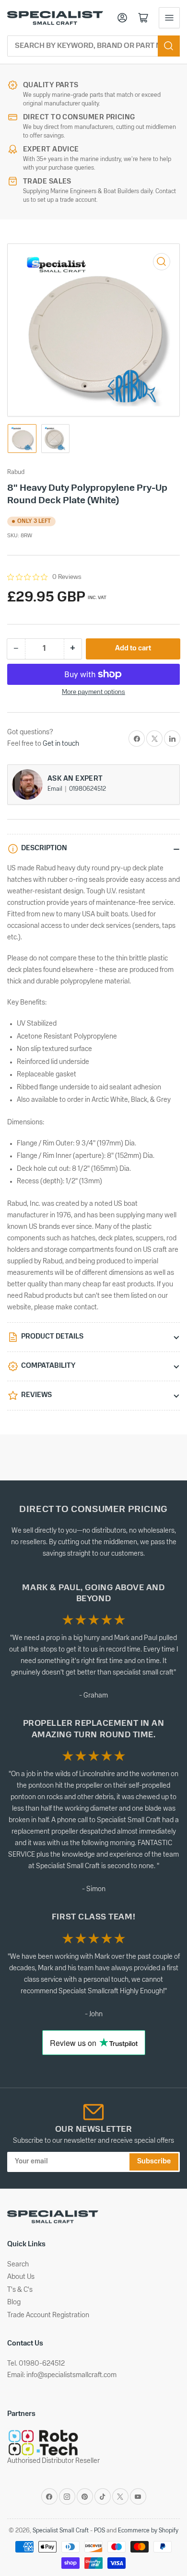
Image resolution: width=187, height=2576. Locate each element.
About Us (21, 2277)
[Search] (169, 46)
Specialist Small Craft (61, 2531)
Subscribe (154, 2162)
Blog (14, 2303)
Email (56, 789)
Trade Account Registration (48, 2316)
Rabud (16, 472)
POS (99, 2531)
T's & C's (20, 2290)
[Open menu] (169, 18)
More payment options (93, 692)
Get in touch (61, 744)
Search (18, 2265)
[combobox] (93, 46)
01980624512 (88, 789)
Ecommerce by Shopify (148, 2531)
